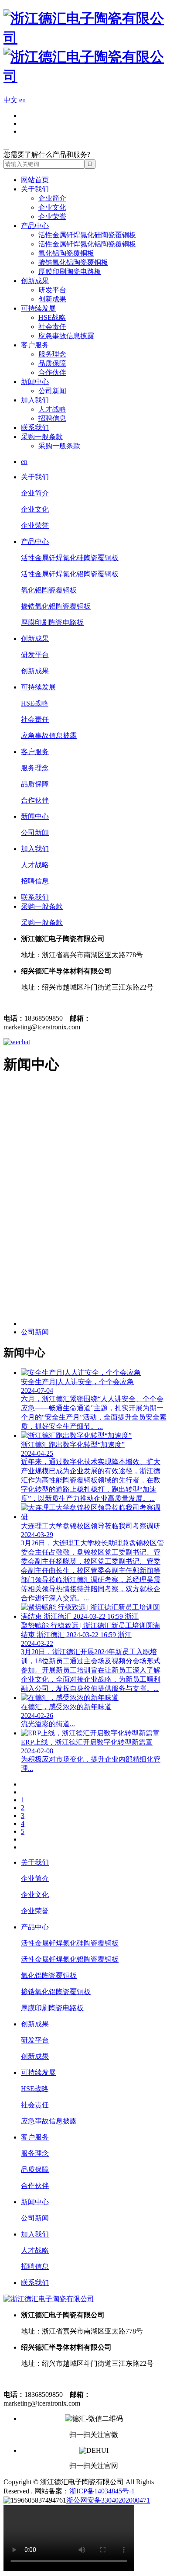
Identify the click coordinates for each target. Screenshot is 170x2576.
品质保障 (52, 363)
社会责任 (52, 327)
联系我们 (35, 428)
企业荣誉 (52, 216)
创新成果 (35, 281)
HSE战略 (52, 317)
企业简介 (52, 198)
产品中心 (35, 226)
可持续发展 (38, 308)
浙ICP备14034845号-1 (102, 2491)
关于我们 (35, 189)
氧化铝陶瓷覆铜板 (66, 253)
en (22, 100)
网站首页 (35, 180)
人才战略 (52, 409)
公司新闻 (52, 391)
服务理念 (52, 354)
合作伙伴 (52, 372)
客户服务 (35, 345)
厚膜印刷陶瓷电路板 (70, 272)
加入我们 (35, 400)
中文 (10, 100)
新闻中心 (35, 382)
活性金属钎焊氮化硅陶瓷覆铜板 (87, 235)
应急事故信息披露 (66, 336)
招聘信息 (52, 418)
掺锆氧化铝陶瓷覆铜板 (73, 262)
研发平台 (52, 290)
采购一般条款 (42, 437)
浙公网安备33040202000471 (108, 2500)
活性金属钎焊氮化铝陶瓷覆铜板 (87, 244)
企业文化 (52, 207)
